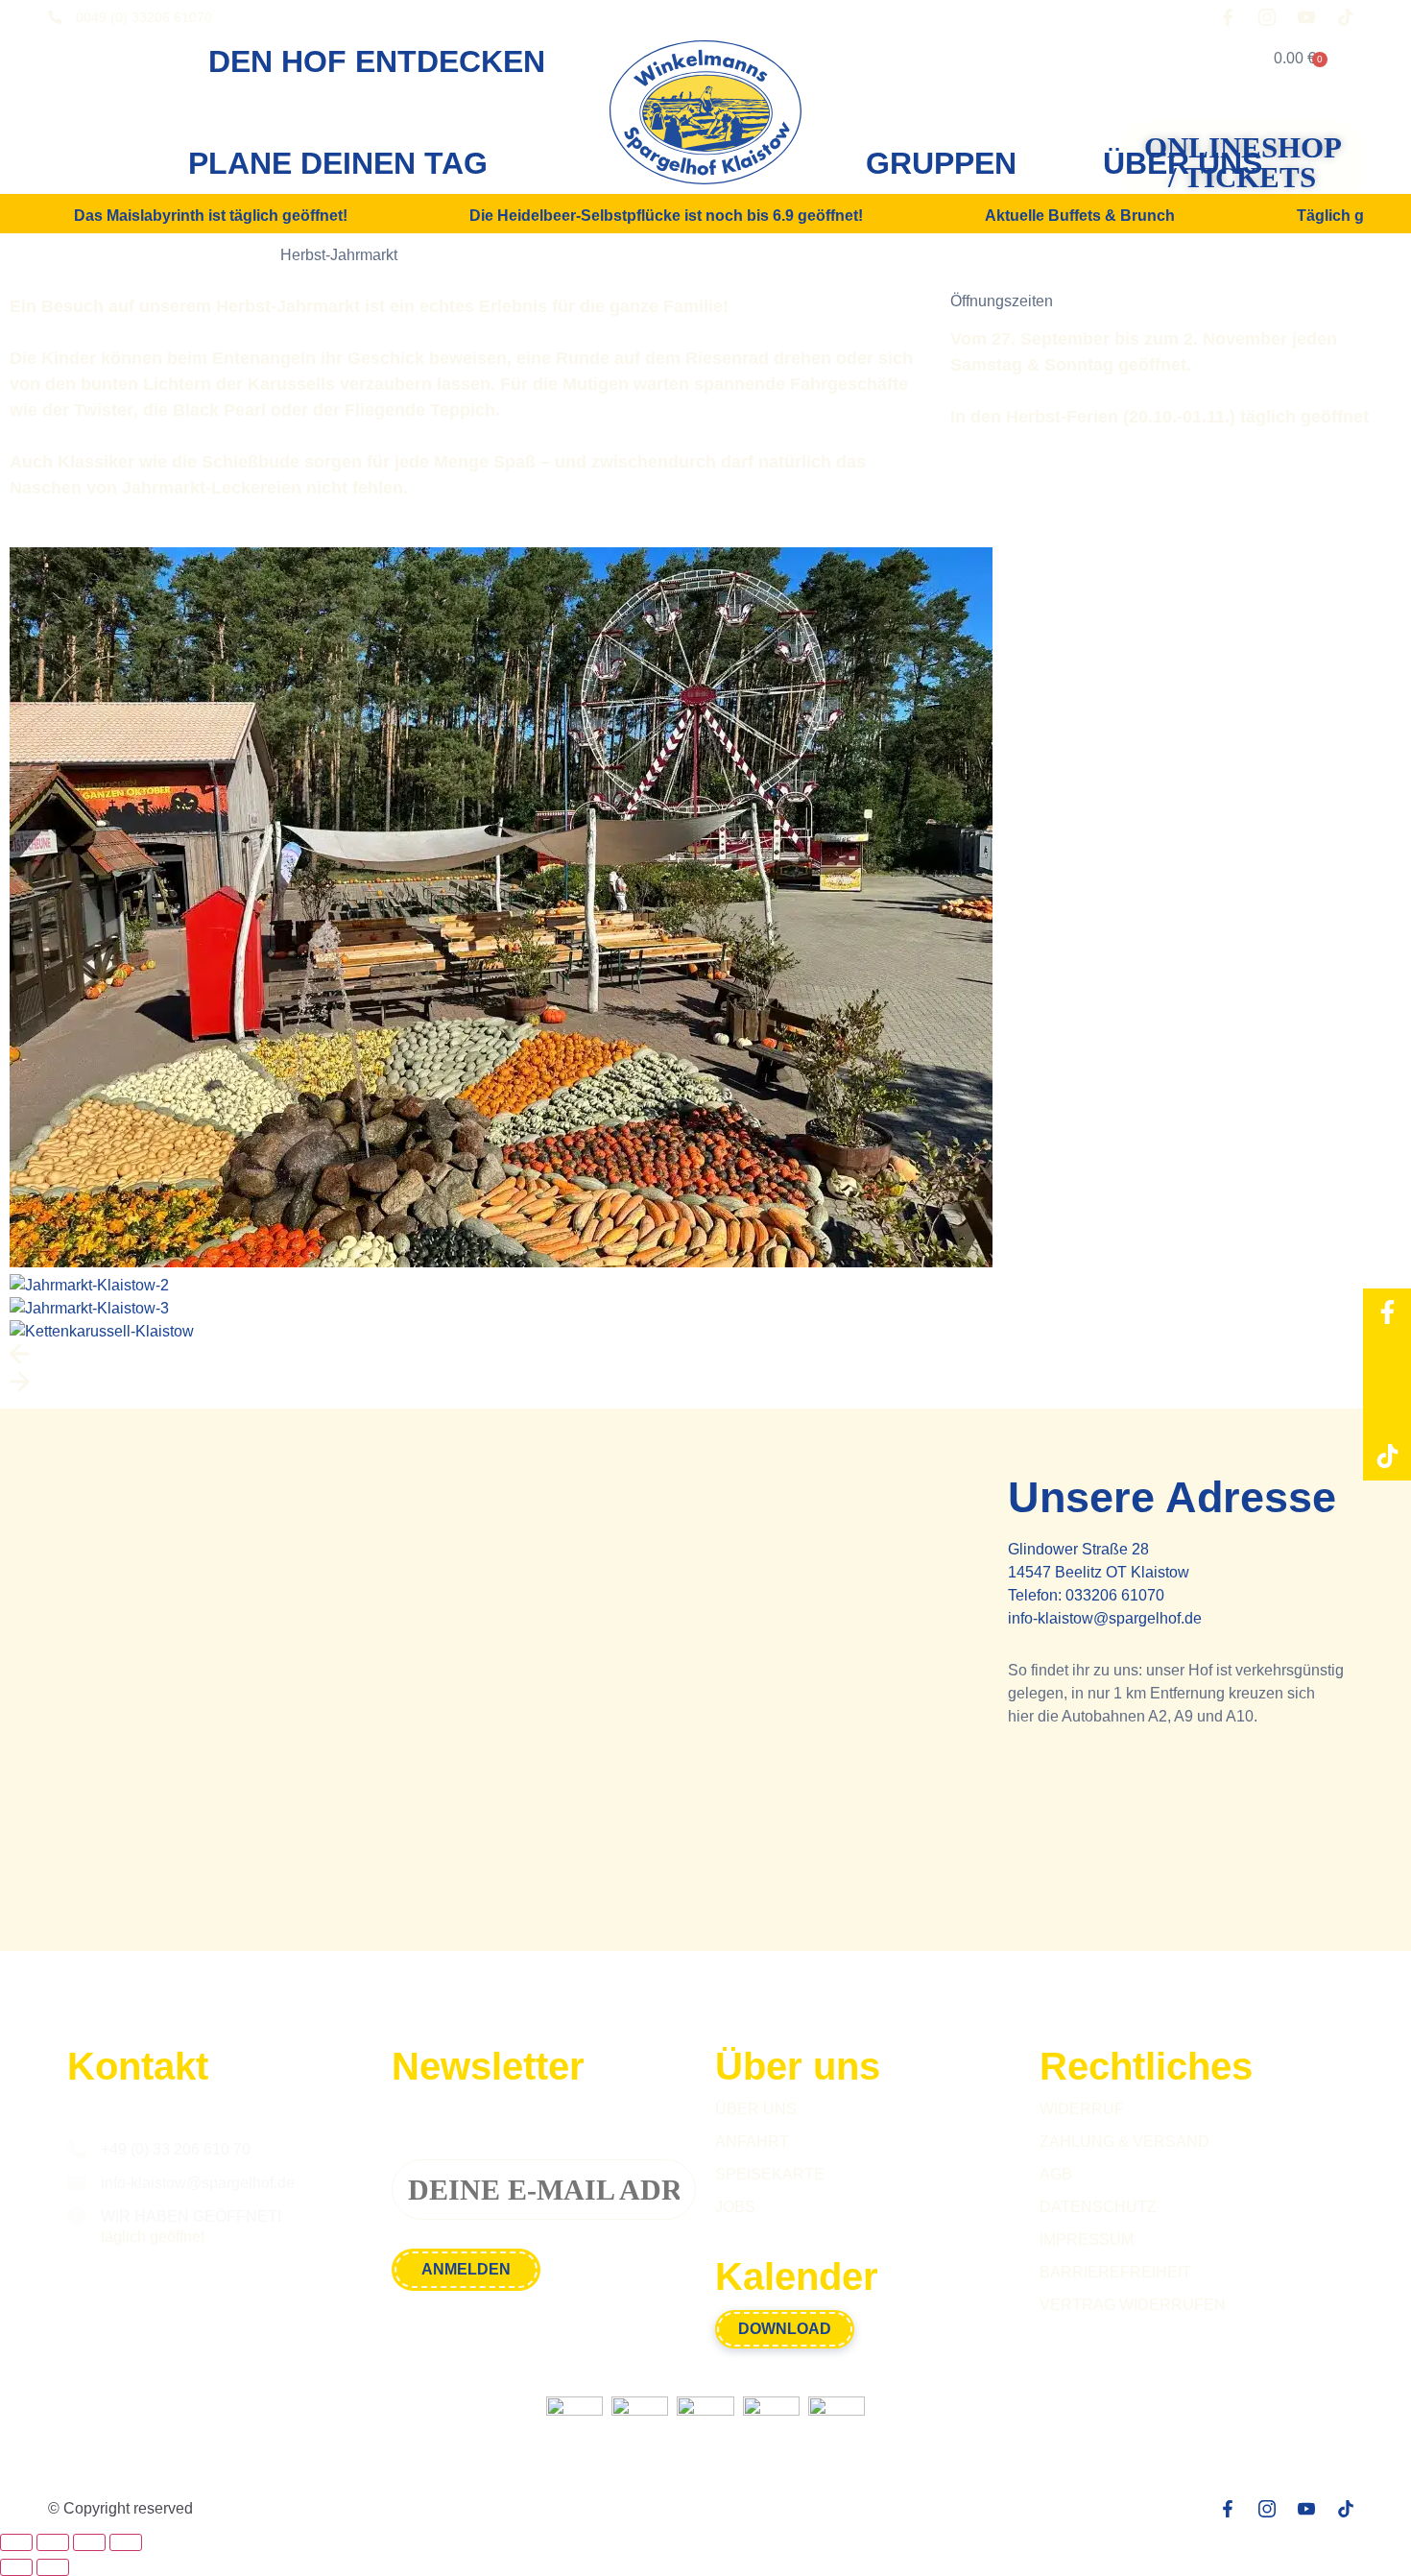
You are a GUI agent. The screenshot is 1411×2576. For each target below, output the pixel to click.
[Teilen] (89, 2542)
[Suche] (1191, 59)
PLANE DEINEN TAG (338, 163)
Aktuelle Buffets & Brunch (1080, 216)
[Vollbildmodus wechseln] (53, 2542)
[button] (705, 1357)
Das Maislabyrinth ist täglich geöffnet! (211, 216)
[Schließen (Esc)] (126, 2542)
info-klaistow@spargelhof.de (1105, 1618)
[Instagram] (1387, 1360)
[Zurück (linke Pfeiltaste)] (16, 2567)
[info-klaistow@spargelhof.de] (77, 2183)
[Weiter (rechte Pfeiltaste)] (53, 2567)
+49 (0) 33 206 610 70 (176, 2149)
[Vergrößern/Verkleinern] (16, 2542)
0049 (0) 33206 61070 (144, 17)
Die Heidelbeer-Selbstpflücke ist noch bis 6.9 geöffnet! (666, 216)
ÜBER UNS (1183, 163)
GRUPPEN (941, 163)
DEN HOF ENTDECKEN (377, 61)
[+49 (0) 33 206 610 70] (77, 2150)
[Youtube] (1387, 1408)
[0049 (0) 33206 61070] (55, 17)
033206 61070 (1115, 1595)
